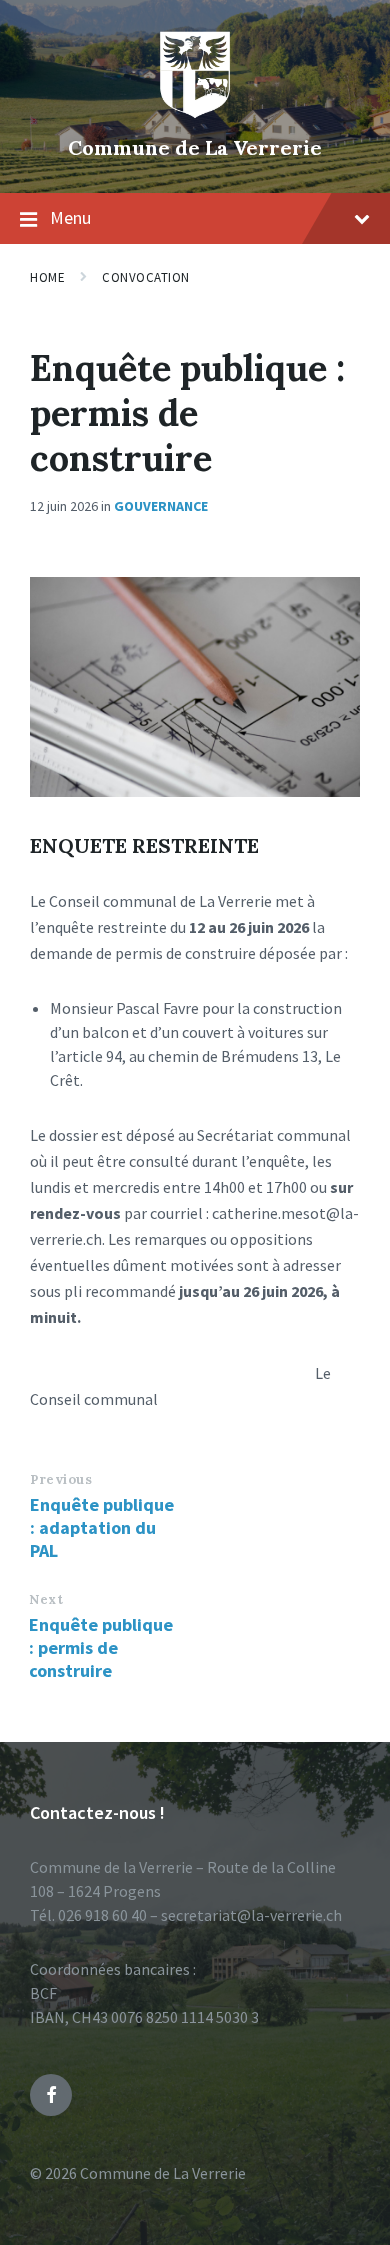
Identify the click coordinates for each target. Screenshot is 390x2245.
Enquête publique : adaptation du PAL (102, 1527)
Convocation (146, 277)
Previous (61, 1479)
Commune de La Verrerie (195, 147)
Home (47, 277)
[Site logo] (195, 114)
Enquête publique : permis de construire (101, 1647)
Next (46, 1599)
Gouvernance (161, 506)
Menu (70, 217)
